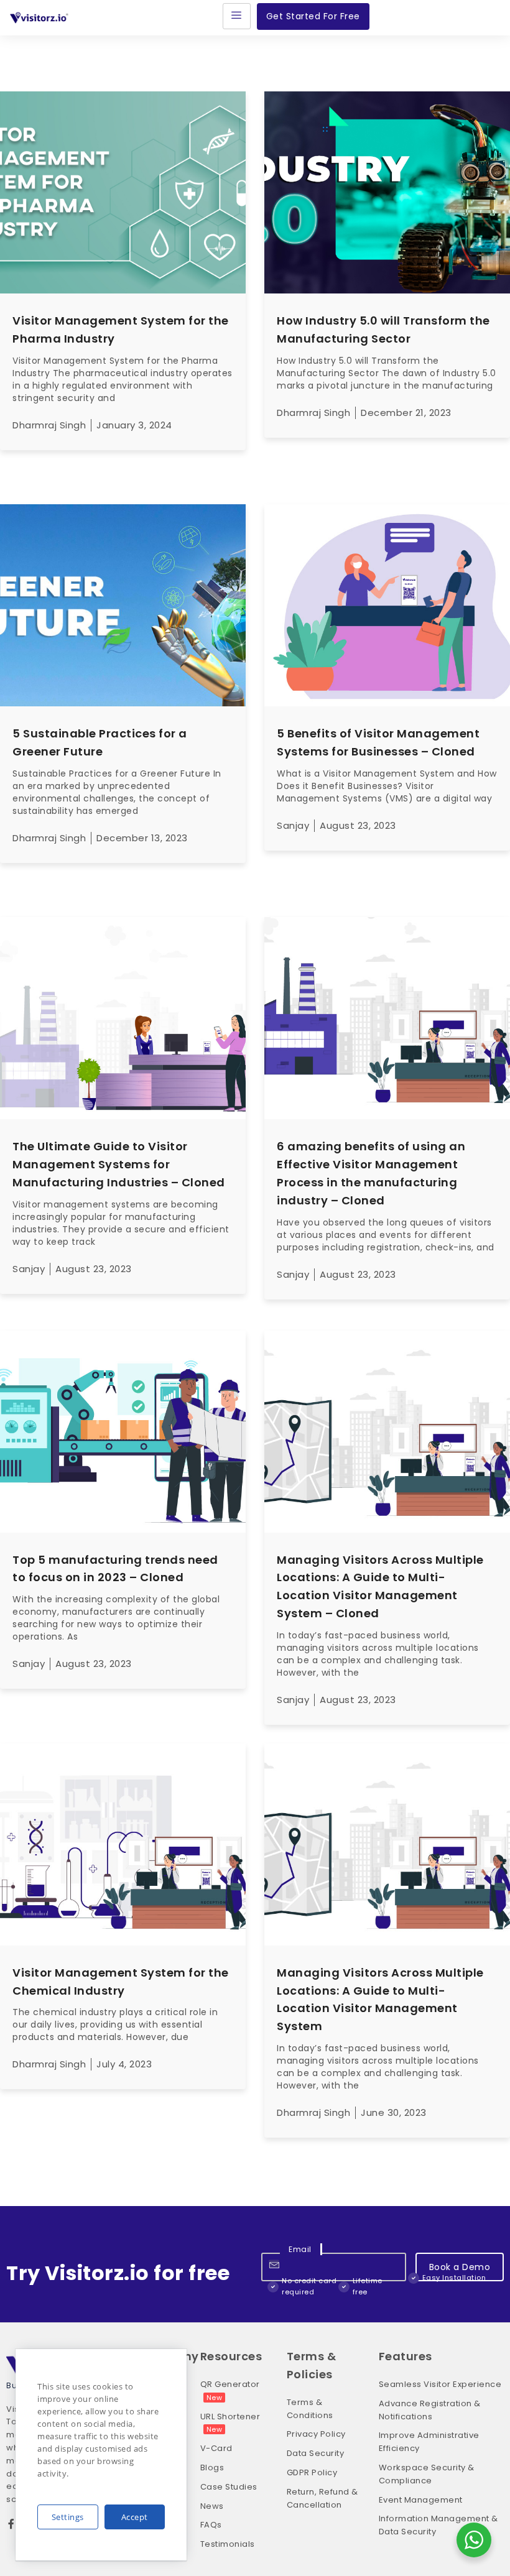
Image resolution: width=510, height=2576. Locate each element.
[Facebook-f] (11, 2524)
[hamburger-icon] (237, 16)
